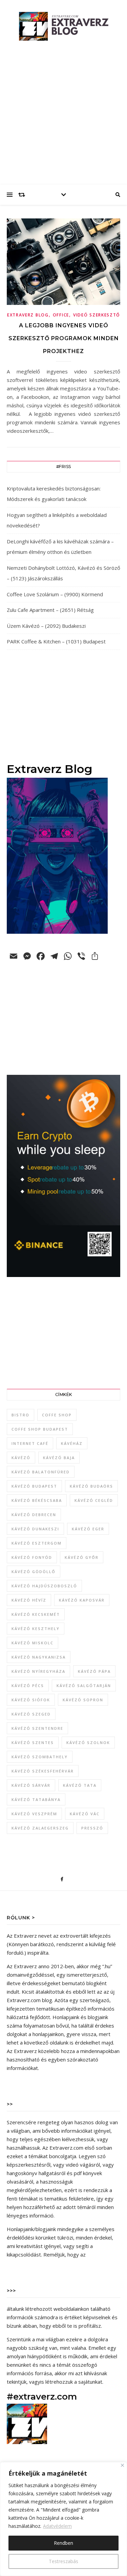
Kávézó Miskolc (33, 1643)
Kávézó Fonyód (32, 1557)
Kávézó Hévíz (29, 1600)
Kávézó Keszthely (36, 1629)
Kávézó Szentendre (37, 1728)
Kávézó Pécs (28, 1686)
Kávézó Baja (59, 1458)
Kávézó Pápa (94, 1671)
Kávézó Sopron (83, 1700)
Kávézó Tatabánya (36, 1799)
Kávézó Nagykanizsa (39, 1657)
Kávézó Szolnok (88, 1742)
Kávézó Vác (85, 1814)
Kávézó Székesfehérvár (43, 1771)
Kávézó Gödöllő (34, 1572)
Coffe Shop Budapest (40, 1429)
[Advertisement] (63, 118)
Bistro (20, 1415)
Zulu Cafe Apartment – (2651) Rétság (50, 610)
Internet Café (30, 1443)
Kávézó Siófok (31, 1700)
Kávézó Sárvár (31, 1785)
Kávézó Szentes (33, 1742)
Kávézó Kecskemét (36, 1614)
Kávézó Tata (80, 1785)
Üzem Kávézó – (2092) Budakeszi (46, 626)
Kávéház (72, 1443)
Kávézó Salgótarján (84, 1686)
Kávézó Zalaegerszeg (40, 1828)
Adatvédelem (57, 2526)
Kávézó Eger (88, 1529)
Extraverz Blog (28, 315)
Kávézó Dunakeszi (35, 1529)
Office (61, 315)
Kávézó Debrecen (34, 1515)
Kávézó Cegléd (94, 1500)
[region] (63, 2519)
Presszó (92, 1828)
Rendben (63, 2543)
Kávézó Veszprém (34, 1814)
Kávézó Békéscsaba (37, 1500)
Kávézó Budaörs (91, 1486)
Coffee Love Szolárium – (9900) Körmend (55, 594)
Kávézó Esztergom (37, 1543)
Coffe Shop (57, 1415)
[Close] (122, 2465)
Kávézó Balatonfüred (41, 1472)
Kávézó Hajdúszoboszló (44, 1586)
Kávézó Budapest (34, 1486)
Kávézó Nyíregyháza (38, 1671)
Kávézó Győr (82, 1557)
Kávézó (21, 1458)
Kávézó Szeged (31, 1714)
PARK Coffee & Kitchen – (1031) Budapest (56, 641)
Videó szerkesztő (97, 315)
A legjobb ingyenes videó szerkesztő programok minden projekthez (64, 338)
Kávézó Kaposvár (82, 1600)
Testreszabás (63, 2561)
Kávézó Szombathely (40, 1757)
